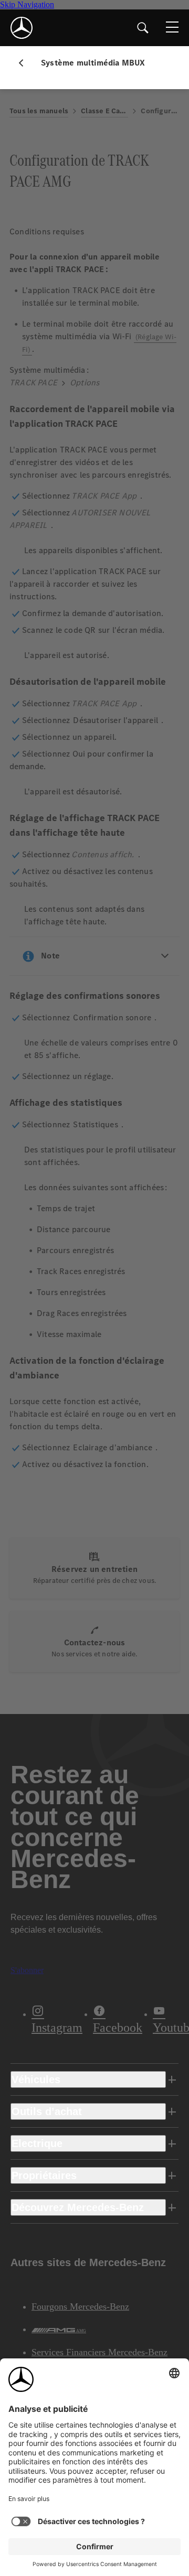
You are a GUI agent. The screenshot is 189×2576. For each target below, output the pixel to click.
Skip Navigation (27, 4)
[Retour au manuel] (25, 63)
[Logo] (22, 28)
